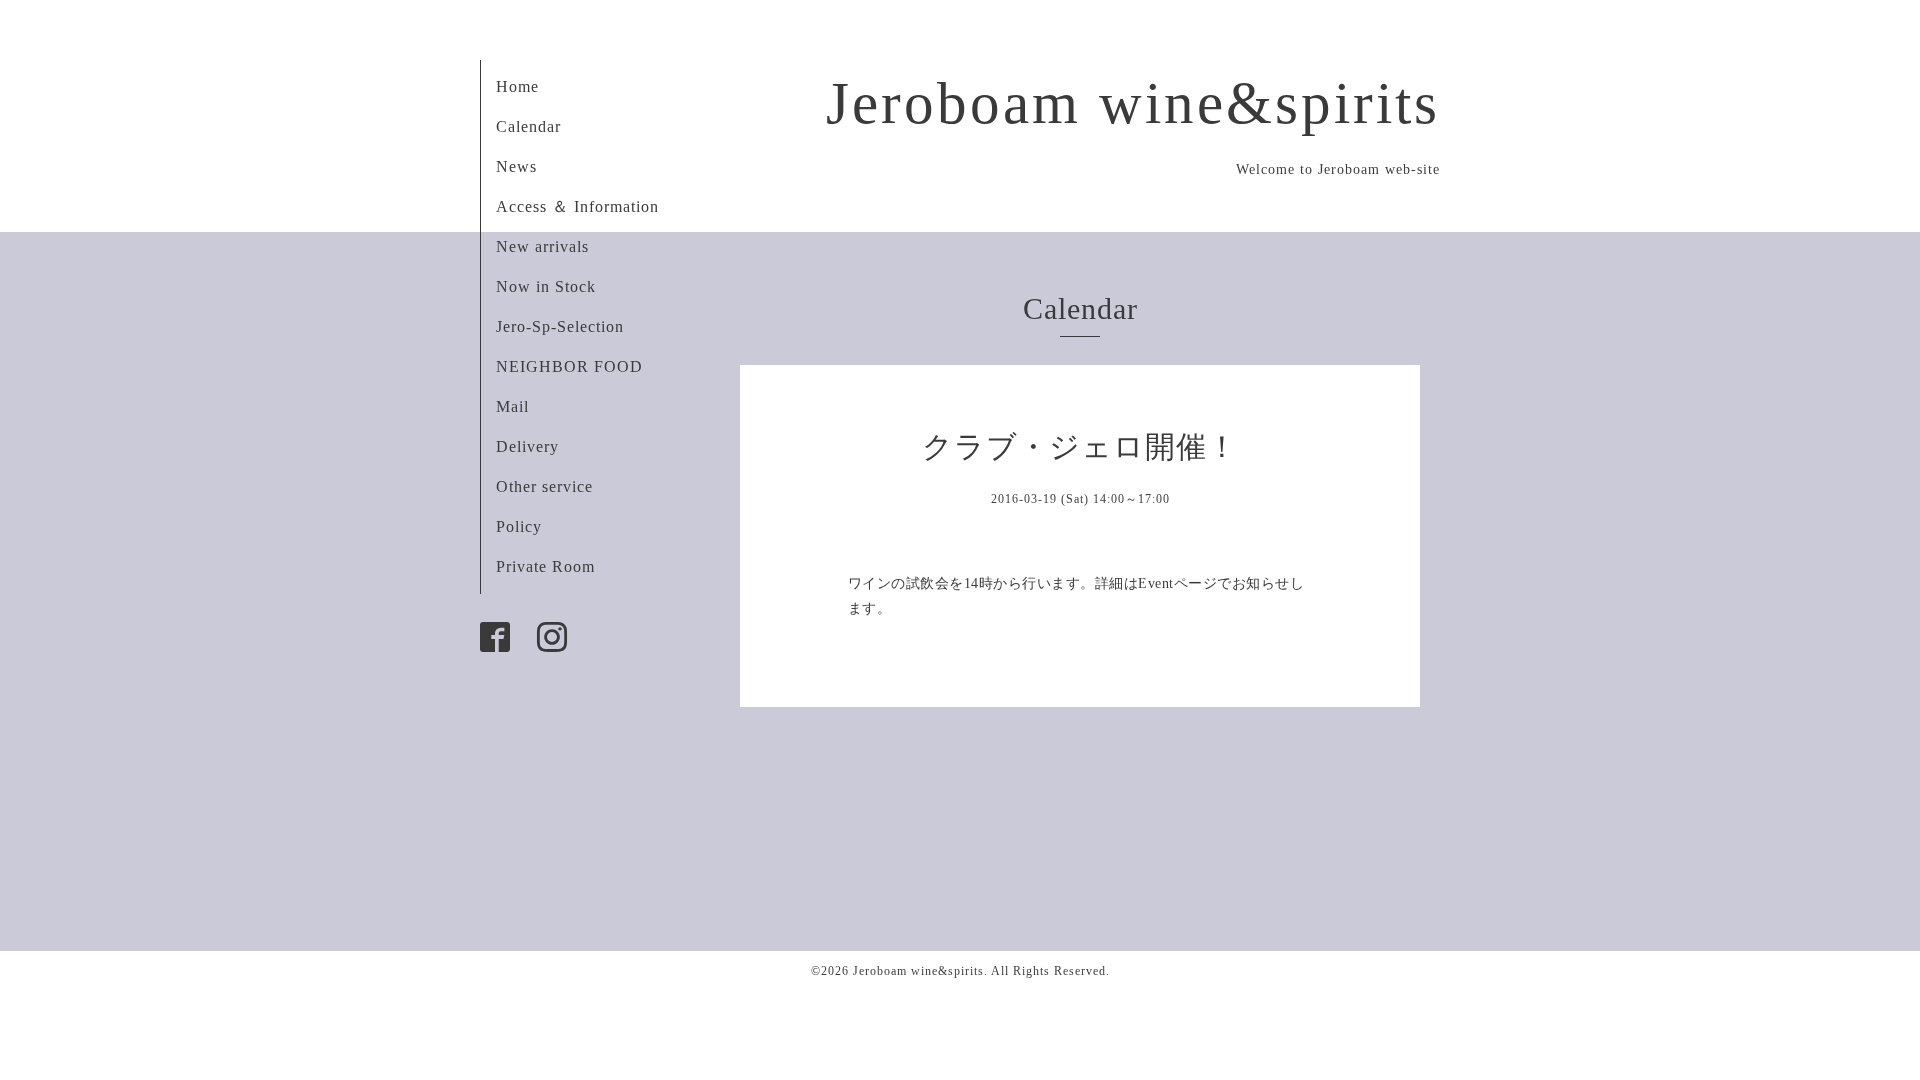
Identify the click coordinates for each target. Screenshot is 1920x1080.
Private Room (545, 566)
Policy (519, 526)
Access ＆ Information (577, 206)
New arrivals (542, 246)
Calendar (528, 126)
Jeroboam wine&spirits (1133, 103)
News (516, 166)
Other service (544, 486)
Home (517, 86)
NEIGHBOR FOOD (569, 366)
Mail (512, 406)
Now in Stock (546, 286)
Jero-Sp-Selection (560, 326)
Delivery (527, 446)
